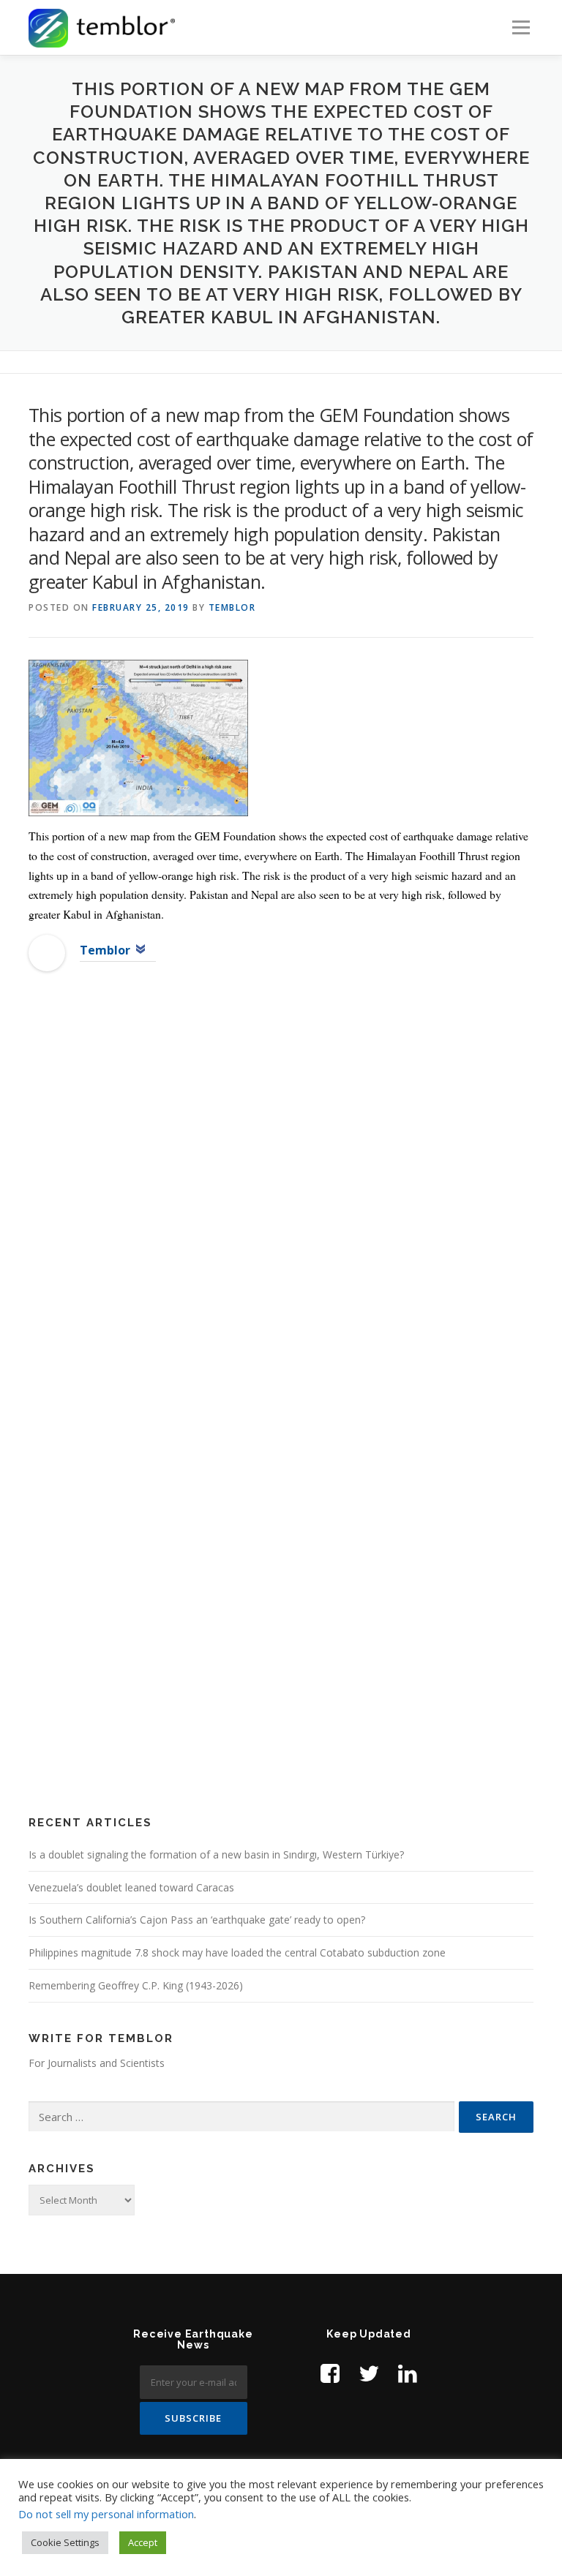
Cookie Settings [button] (65, 2542)
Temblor (232, 607)
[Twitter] (369, 2373)
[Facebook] (330, 2373)
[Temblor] (47, 952)
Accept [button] (143, 2542)
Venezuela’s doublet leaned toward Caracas (131, 1887)
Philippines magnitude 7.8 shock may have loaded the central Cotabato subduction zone (237, 1952)
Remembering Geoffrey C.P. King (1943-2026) (136, 1985)
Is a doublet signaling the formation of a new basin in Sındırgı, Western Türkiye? (216, 1854)
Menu (521, 27)
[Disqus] (281, 1220)
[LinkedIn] (408, 2373)
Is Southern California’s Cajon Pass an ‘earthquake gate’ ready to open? (197, 1920)
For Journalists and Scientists (97, 2063)
